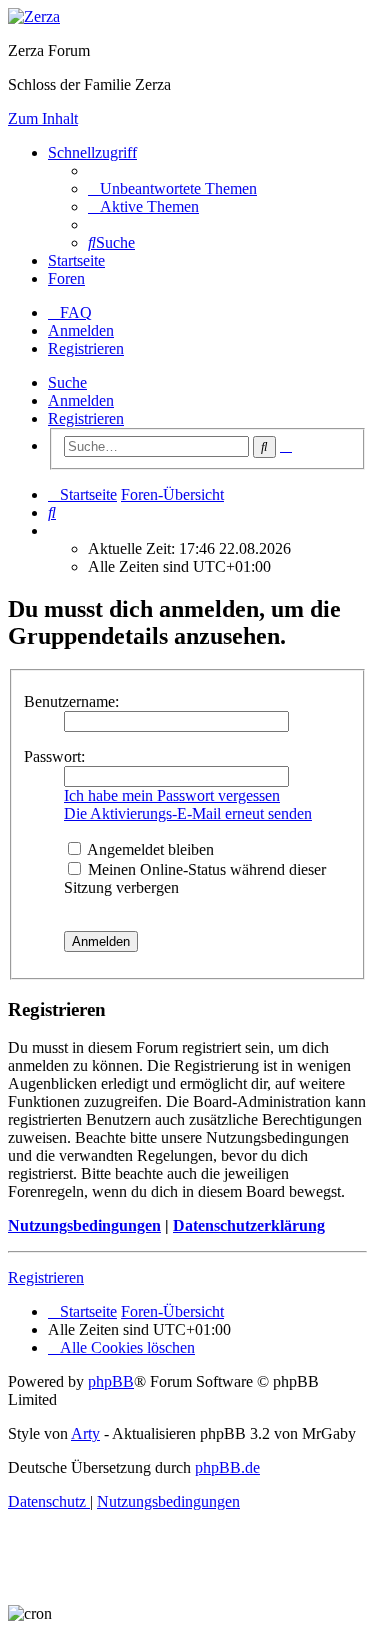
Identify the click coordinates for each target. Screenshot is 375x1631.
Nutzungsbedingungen (84, 1225)
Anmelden (81, 400)
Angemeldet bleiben (149, 849)
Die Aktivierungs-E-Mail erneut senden (188, 813)
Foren (66, 278)
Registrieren (86, 418)
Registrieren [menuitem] (86, 348)
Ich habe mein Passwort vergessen (172, 795)
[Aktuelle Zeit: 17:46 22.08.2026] (54, 530)
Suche (67, 382)
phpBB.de (227, 1467)
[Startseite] (34, 16)
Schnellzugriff (92, 152)
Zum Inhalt (43, 118)
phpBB (111, 1381)
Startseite (76, 260)
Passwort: (54, 756)
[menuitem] (172, 188)
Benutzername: (71, 701)
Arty (85, 1433)
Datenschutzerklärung (249, 1225)
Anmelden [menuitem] (81, 330)
